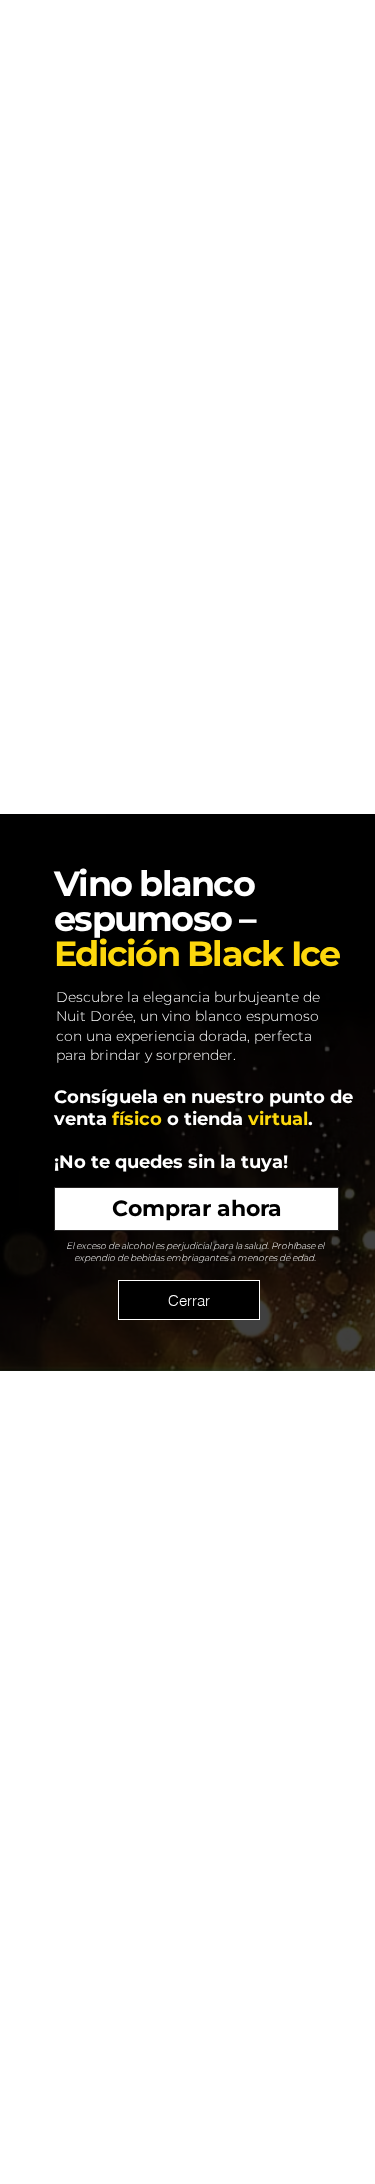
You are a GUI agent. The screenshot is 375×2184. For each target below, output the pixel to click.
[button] (189, 1300)
